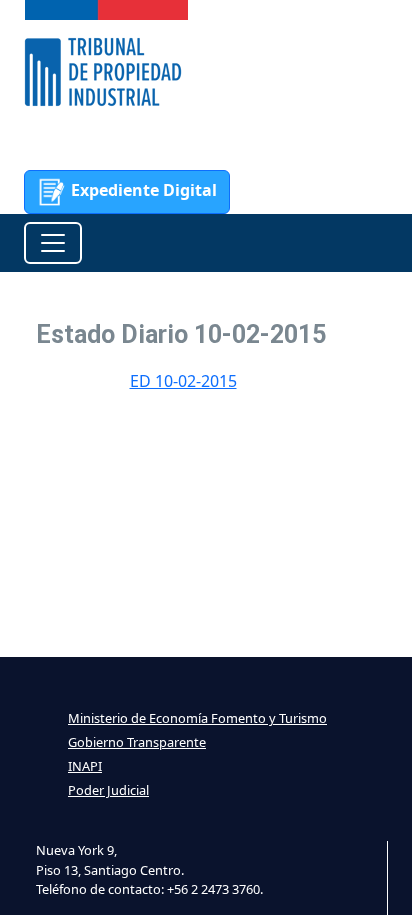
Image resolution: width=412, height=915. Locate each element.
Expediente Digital (142, 190)
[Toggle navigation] (53, 243)
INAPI (85, 766)
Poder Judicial (108, 790)
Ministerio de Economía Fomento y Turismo (197, 718)
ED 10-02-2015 (183, 381)
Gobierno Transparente (137, 742)
